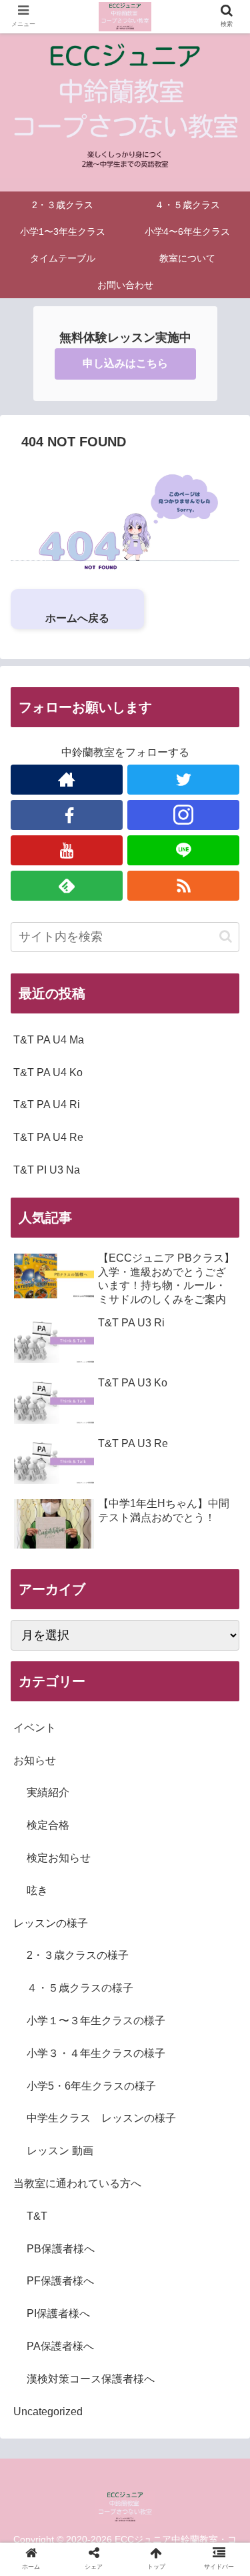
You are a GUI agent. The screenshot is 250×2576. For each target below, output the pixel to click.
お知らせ (35, 1760)
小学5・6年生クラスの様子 (91, 2086)
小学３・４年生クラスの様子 (96, 2053)
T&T (37, 2216)
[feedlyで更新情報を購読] (67, 886)
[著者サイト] (67, 780)
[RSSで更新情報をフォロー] (183, 886)
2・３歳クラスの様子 (78, 1955)
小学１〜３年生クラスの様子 (96, 2021)
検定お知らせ (59, 1858)
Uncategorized (48, 2412)
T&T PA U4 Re (48, 1137)
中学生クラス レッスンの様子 (101, 2118)
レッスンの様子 (51, 1923)
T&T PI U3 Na (47, 1170)
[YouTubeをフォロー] (67, 850)
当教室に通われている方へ (77, 2183)
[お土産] (153, 2304)
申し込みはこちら (125, 363)
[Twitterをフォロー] (183, 780)
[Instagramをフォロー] (183, 815)
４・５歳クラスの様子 (80, 1988)
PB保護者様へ (61, 2249)
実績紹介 (48, 1792)
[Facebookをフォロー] (67, 815)
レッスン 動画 (60, 2151)
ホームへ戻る (77, 618)
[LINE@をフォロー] (183, 850)
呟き (37, 1890)
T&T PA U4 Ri (47, 1105)
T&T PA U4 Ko (48, 1072)
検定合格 (48, 1825)
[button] (226, 936)
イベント (35, 1728)
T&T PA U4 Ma (49, 1040)
